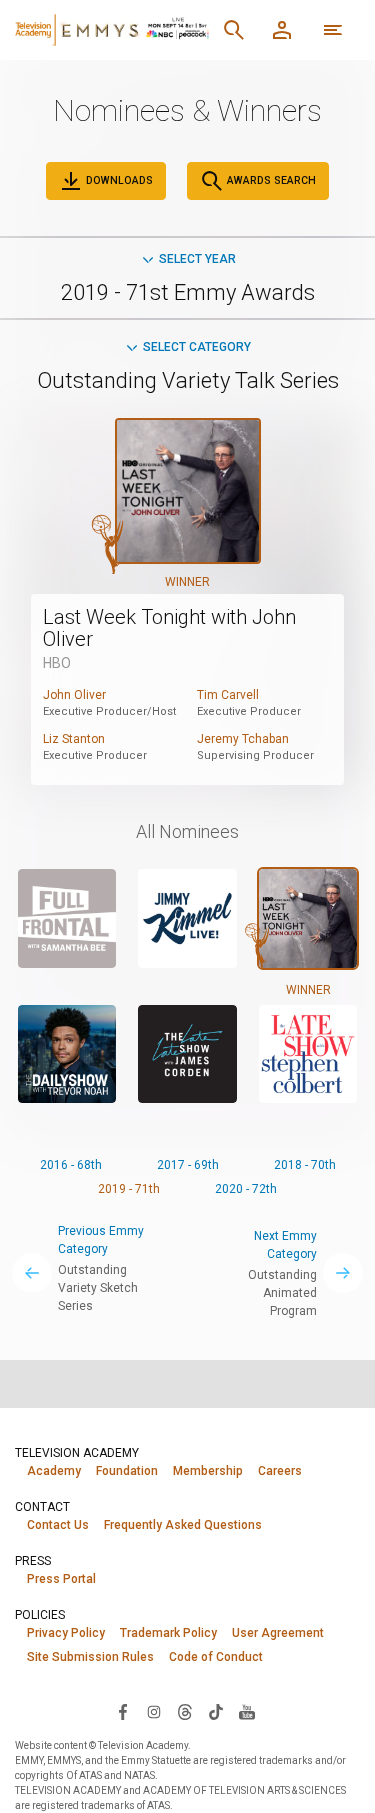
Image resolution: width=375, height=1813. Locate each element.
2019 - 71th (129, 1189)
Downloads (118, 180)
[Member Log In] (282, 30)
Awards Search (270, 180)
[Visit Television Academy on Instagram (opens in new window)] (154, 1711)
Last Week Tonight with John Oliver (169, 628)
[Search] (234, 30)
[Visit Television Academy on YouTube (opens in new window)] (247, 1711)
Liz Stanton (74, 739)
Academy (54, 1471)
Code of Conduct (216, 1657)
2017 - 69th (188, 1165)
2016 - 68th (71, 1165)
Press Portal (61, 1579)
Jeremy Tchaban (243, 739)
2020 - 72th (246, 1189)
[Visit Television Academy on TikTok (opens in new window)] (216, 1711)
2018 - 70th (305, 1165)
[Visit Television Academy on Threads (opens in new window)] (185, 1711)
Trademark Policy (168, 1633)
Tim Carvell (228, 695)
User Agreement (278, 1633)
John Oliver (74, 695)
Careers (280, 1471)
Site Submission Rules (90, 1657)
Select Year (197, 259)
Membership (208, 1471)
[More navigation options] (333, 30)
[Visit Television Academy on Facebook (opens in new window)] (123, 1711)
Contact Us (58, 1525)
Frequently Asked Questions (183, 1525)
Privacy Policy (66, 1633)
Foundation (127, 1471)
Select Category (197, 347)
